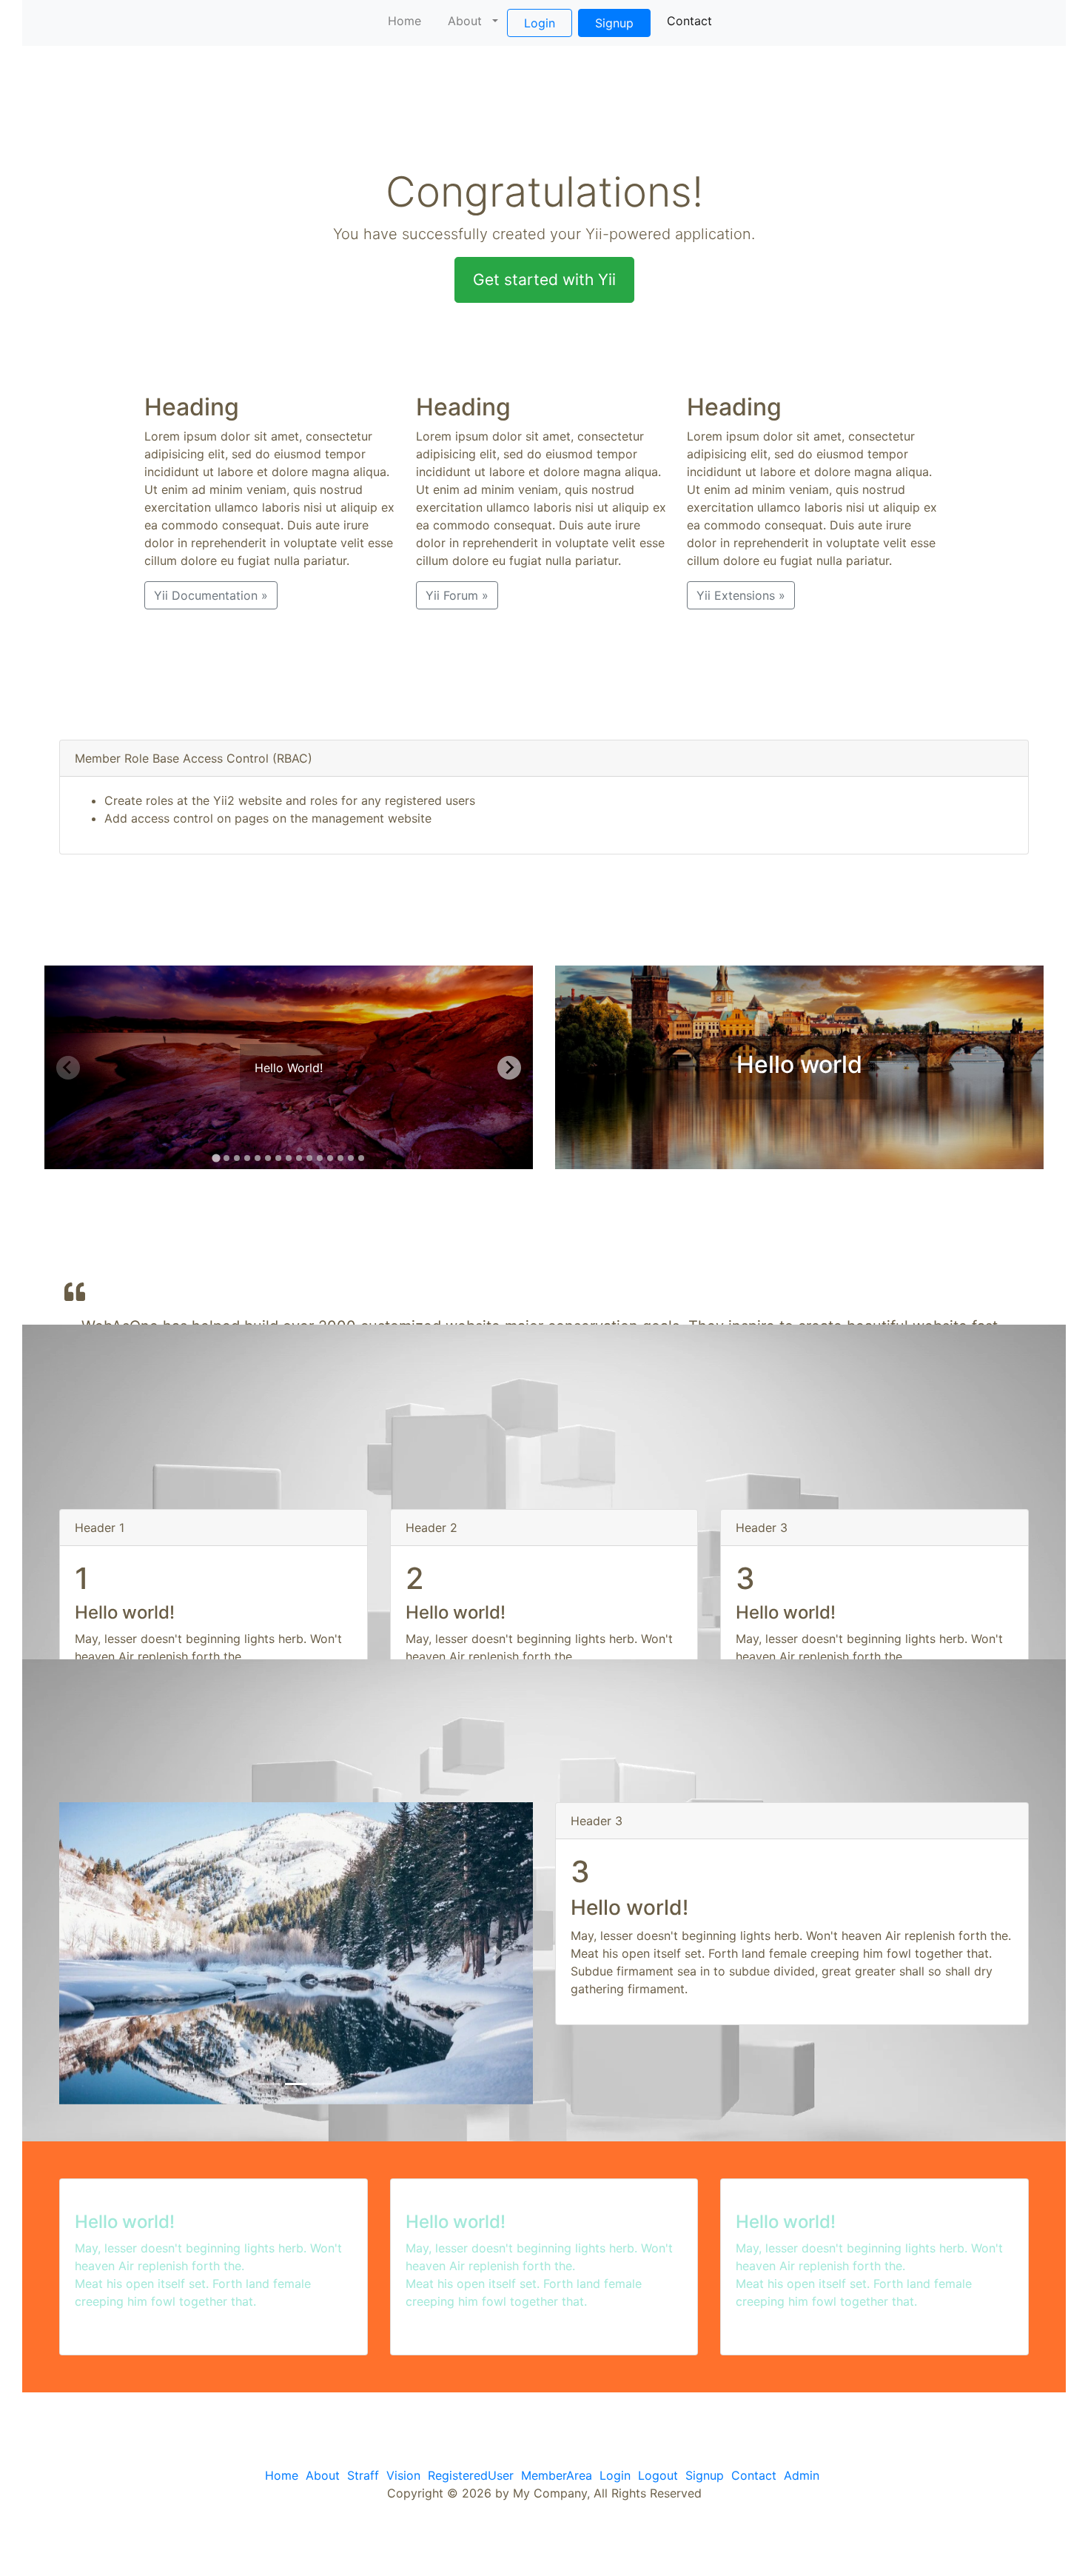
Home (404, 21)
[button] (95, 1953)
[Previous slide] (68, 1068)
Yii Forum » (457, 595)
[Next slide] (509, 1068)
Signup (614, 23)
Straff (363, 2475)
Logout (658, 2475)
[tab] (216, 1158)
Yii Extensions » (741, 595)
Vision (403, 2475)
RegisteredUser (471, 2475)
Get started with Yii (544, 280)
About (465, 21)
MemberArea (557, 2475)
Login (540, 23)
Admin (802, 2475)
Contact (689, 21)
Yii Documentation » (211, 595)
